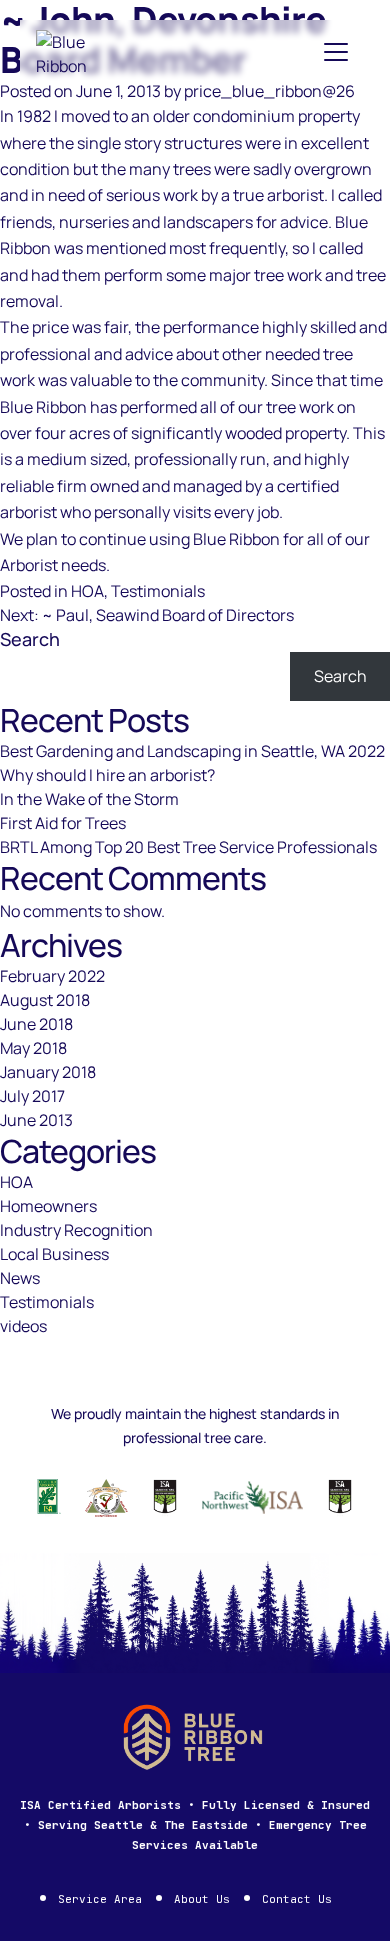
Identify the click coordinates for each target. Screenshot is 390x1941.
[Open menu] (336, 52)
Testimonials (158, 591)
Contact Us (297, 1899)
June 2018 (36, 1024)
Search (30, 639)
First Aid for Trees (63, 823)
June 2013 (36, 1120)
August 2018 (45, 1000)
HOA (87, 591)
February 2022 (52, 976)
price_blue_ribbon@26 (269, 91)
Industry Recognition (76, 1230)
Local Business (54, 1254)
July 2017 (32, 1096)
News (20, 1278)
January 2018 (48, 1072)
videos (23, 1326)
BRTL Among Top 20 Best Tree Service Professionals (188, 847)
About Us (202, 1899)
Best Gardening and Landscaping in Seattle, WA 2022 (192, 751)
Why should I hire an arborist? (107, 775)
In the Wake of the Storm (89, 799)
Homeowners (48, 1206)
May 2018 (33, 1048)
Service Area (100, 1899)
